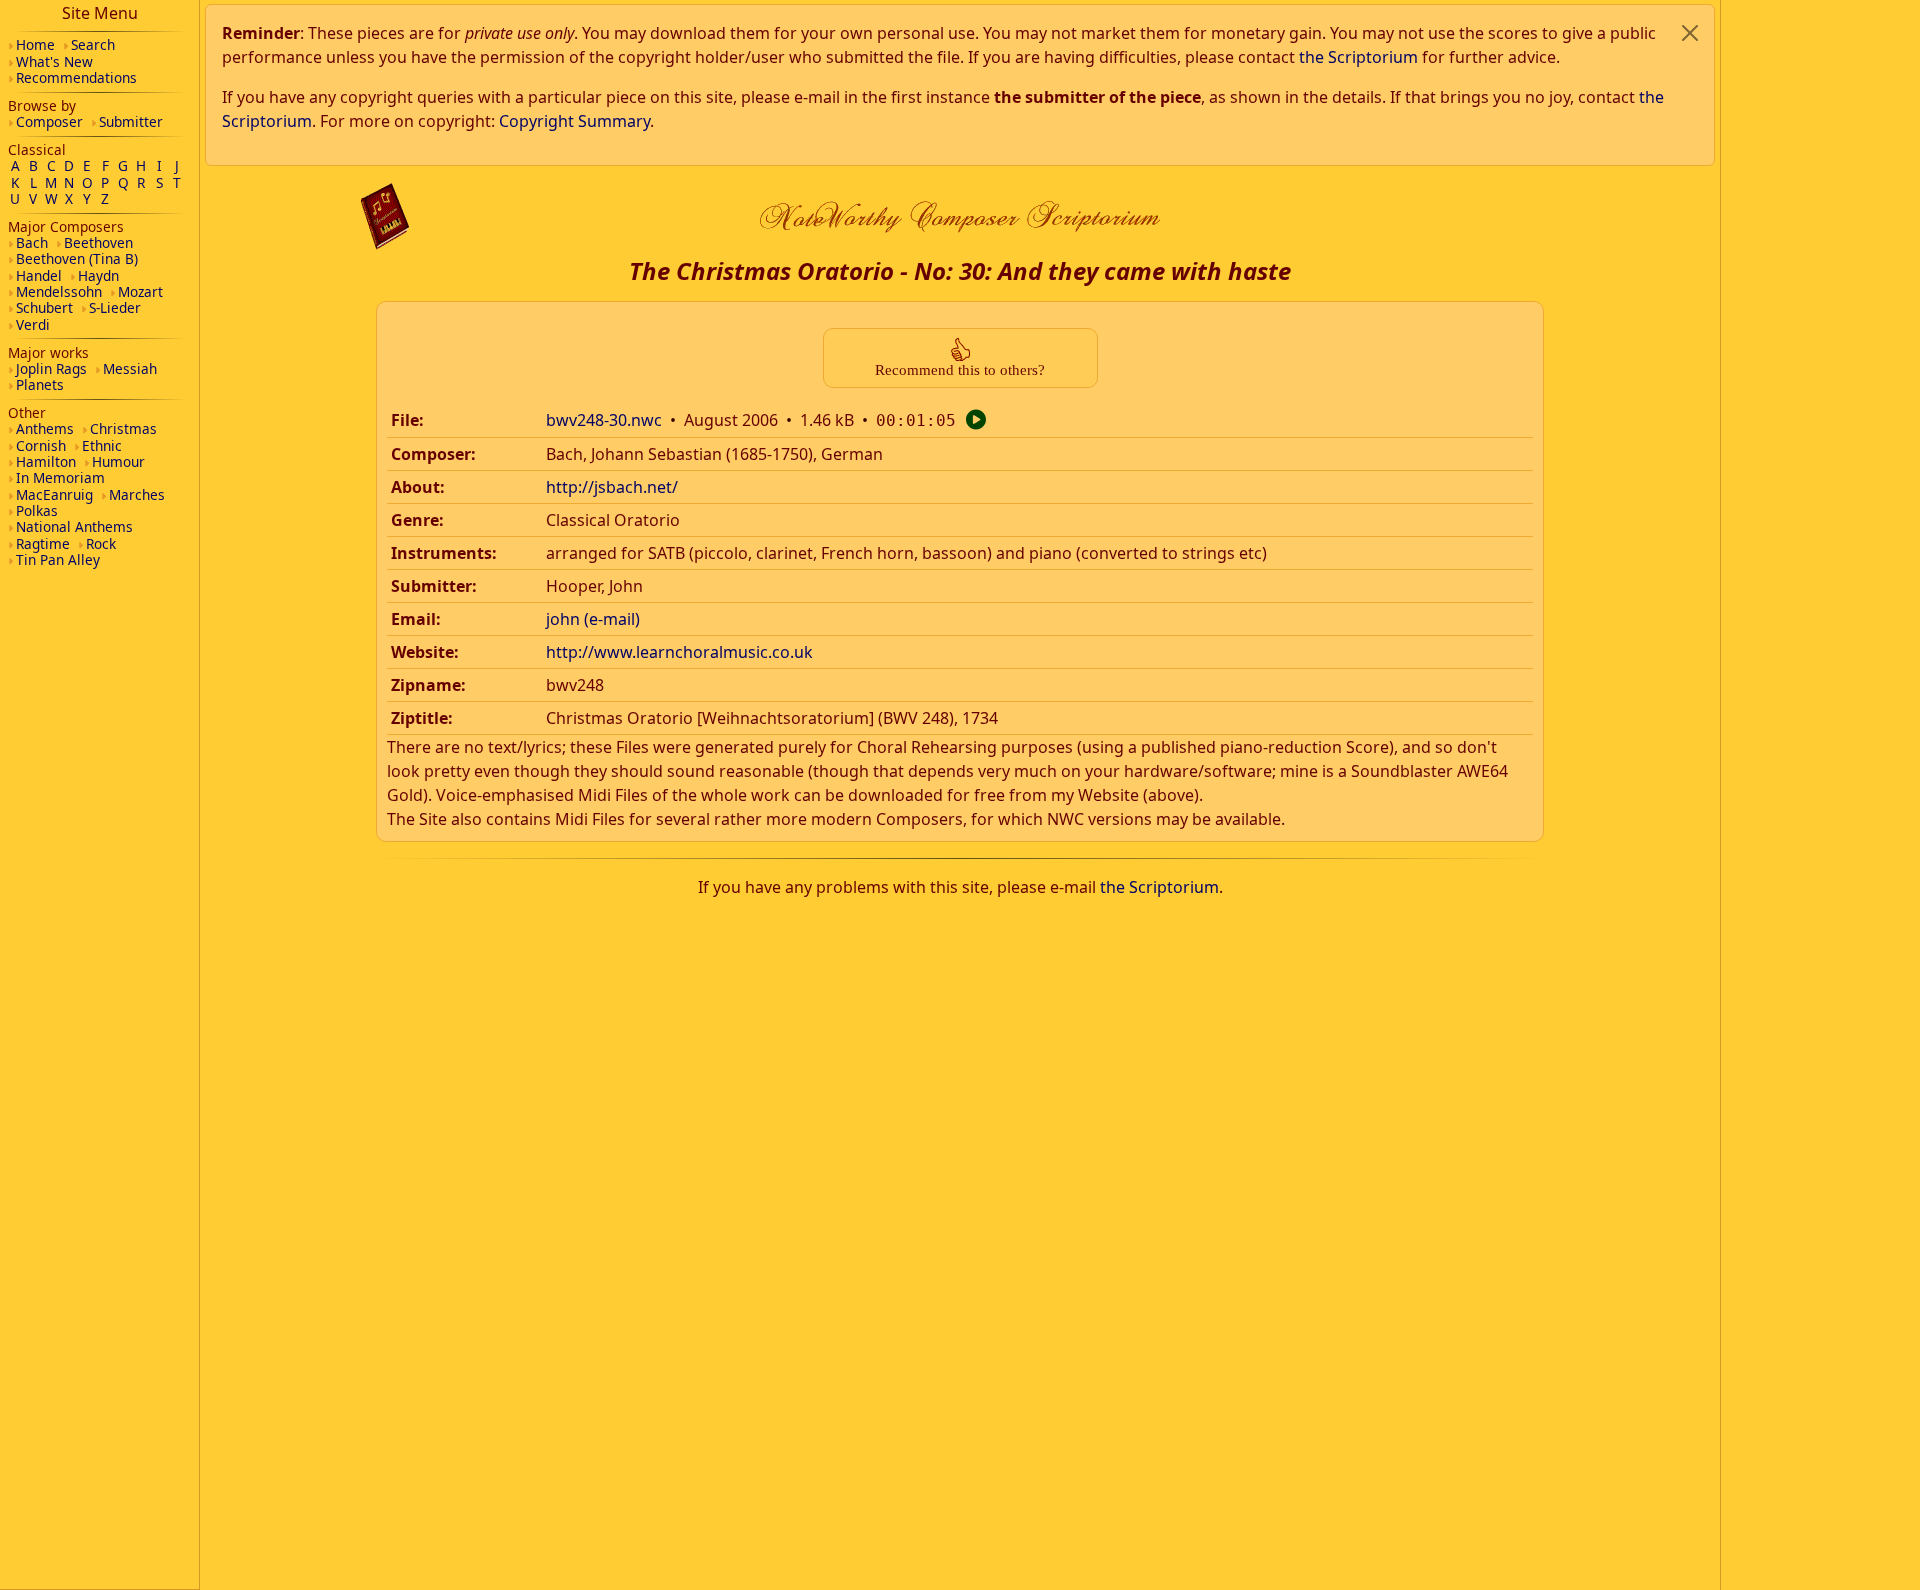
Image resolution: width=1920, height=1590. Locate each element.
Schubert (44, 307)
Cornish (41, 445)
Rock (101, 543)
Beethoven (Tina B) (77, 258)
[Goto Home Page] (385, 216)
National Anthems (74, 526)
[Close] (1690, 33)
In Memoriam (60, 477)
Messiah (130, 368)
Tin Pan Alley (58, 559)
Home (35, 44)
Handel (39, 275)
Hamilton (46, 461)
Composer (49, 121)
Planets (40, 384)
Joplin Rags (51, 368)
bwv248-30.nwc (604, 420)
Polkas (37, 510)
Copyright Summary (574, 121)
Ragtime (43, 543)
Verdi (33, 324)
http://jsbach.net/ (612, 487)
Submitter (131, 121)
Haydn (98, 275)
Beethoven (98, 242)
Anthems (45, 428)
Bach (32, 242)
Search (93, 44)
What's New (54, 61)
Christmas (123, 428)
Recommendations (76, 77)
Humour (118, 461)
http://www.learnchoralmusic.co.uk (679, 652)
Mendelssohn (59, 291)
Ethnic (102, 445)
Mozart (140, 291)
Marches (137, 494)
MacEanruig (54, 494)
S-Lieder (115, 307)
